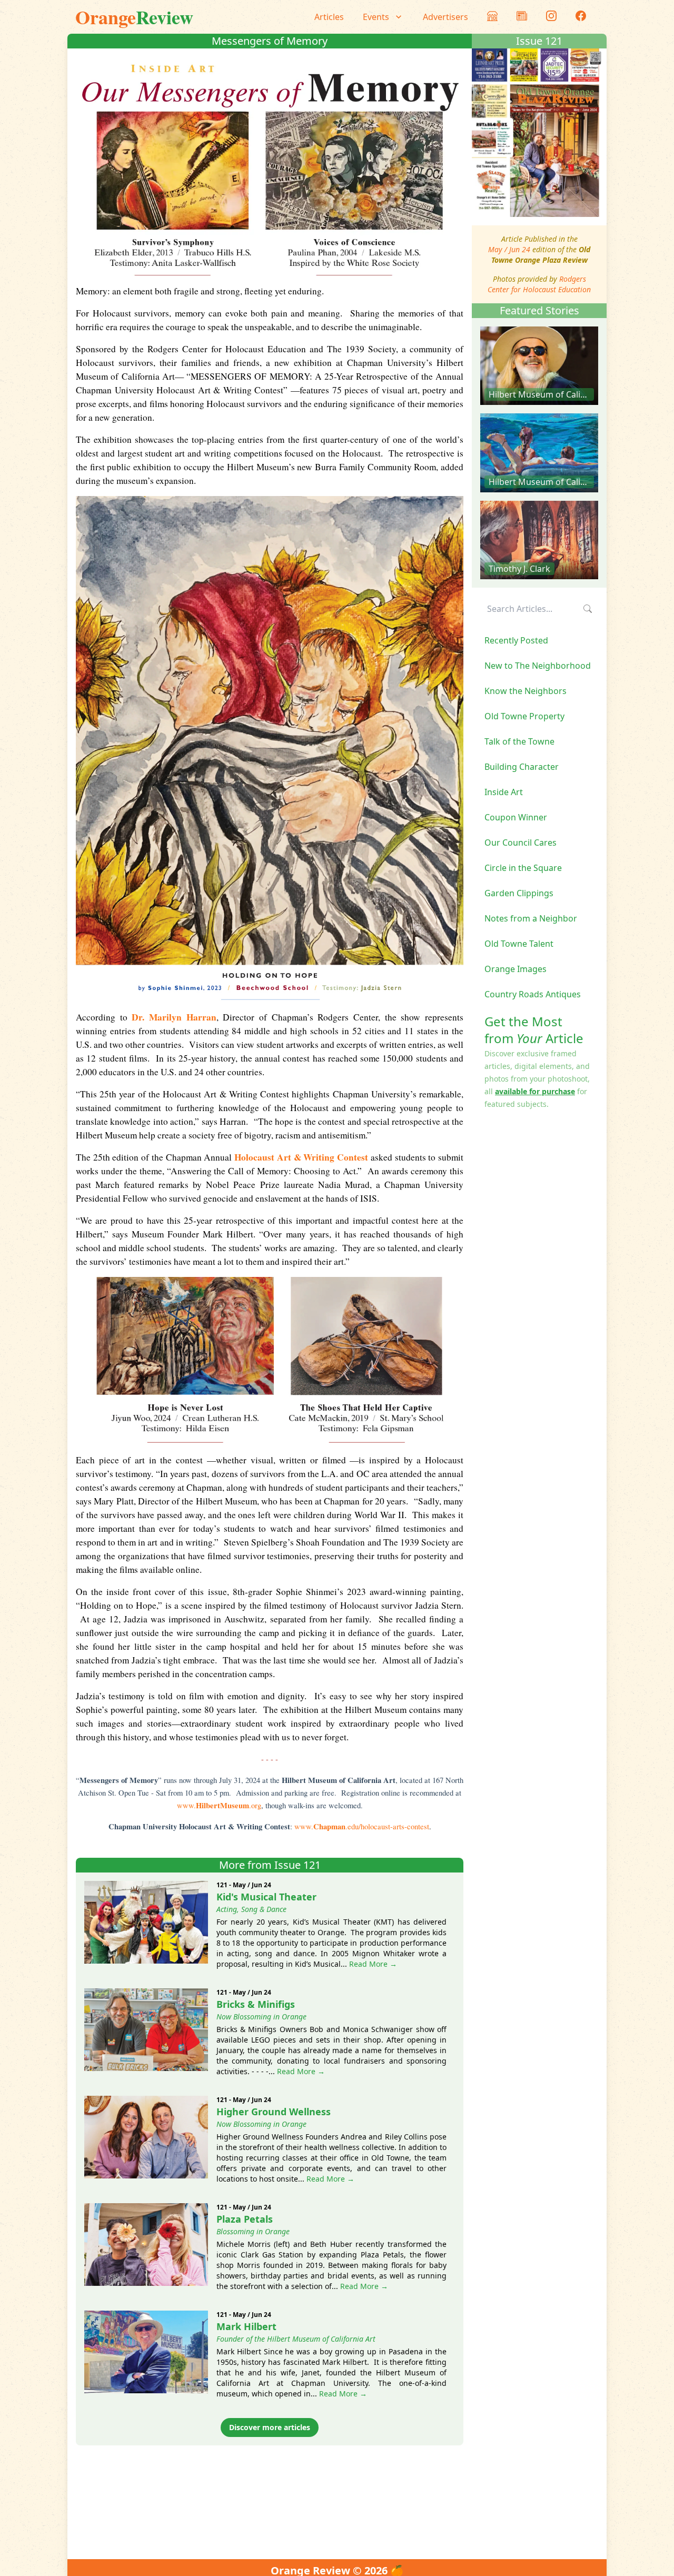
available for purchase (535, 1091)
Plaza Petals (245, 2219)
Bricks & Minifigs (256, 2004)
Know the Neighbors (526, 691)
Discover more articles (270, 2427)
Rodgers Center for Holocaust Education (539, 284)
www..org (219, 1805)
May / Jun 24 (509, 249)
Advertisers (445, 17)
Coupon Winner (516, 817)
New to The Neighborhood (538, 666)
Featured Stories (539, 310)
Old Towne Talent (519, 944)
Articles (329, 17)
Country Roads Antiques (533, 994)
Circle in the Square (523, 868)
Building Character (522, 767)
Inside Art (504, 792)
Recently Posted (516, 640)
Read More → (373, 1964)
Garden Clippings (519, 893)
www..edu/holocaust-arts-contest (362, 1826)
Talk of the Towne (519, 741)
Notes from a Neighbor (531, 918)
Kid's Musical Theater (266, 1897)
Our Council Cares (521, 843)
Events (376, 17)
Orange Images (516, 969)
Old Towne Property (524, 716)
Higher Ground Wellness (274, 2112)
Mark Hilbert (246, 2326)
